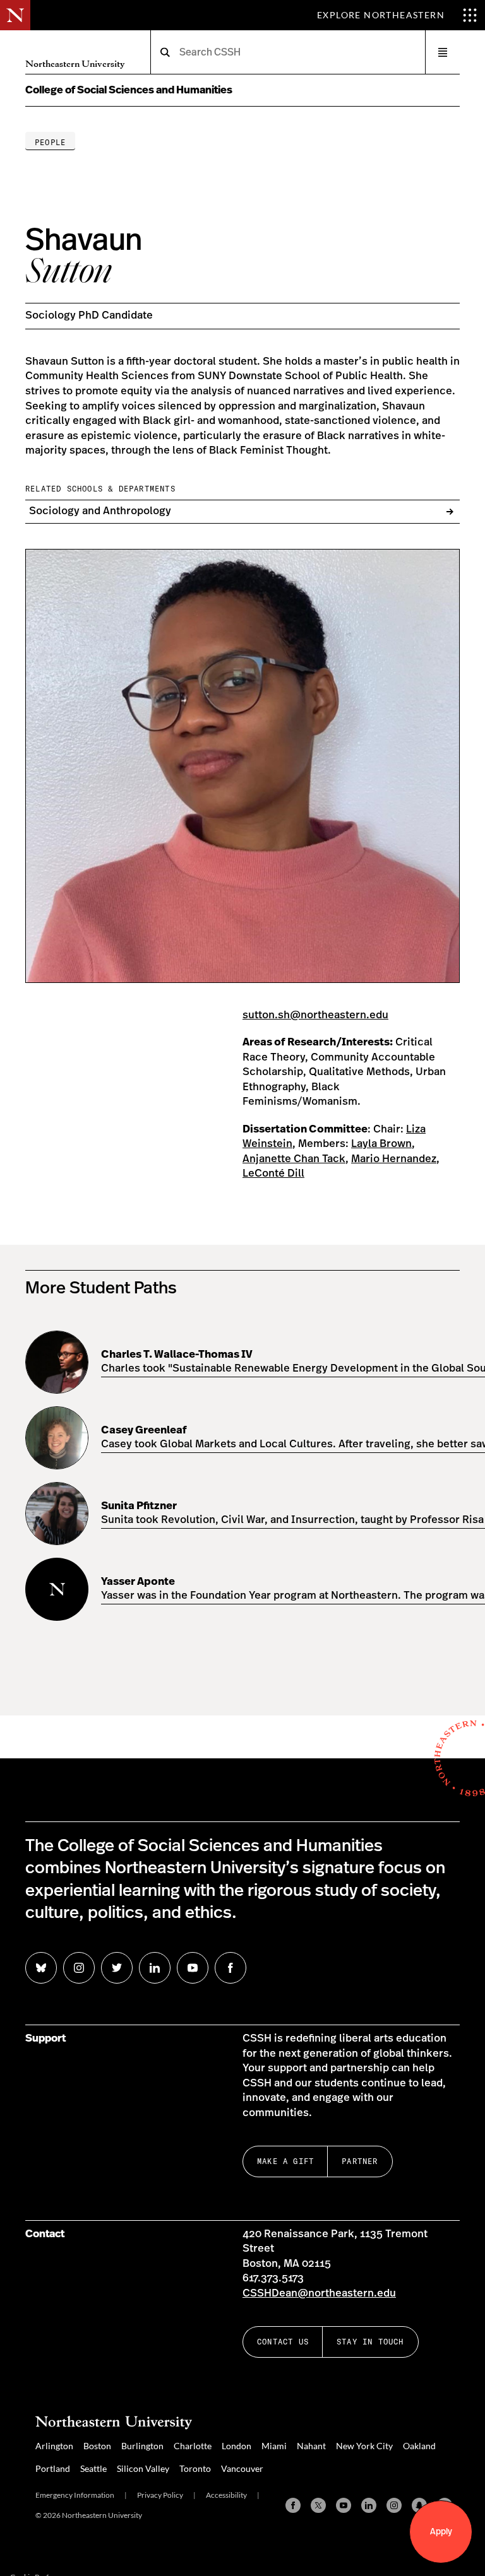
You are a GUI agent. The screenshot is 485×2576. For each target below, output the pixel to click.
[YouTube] (344, 2505)
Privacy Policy (160, 2495)
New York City (364, 2446)
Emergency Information (75, 2495)
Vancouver (242, 2468)
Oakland (419, 2446)
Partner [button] (360, 2161)
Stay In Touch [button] (370, 2342)
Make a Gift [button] (285, 2161)
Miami (274, 2446)
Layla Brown (381, 1144)
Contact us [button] (283, 2342)
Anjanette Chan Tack (294, 1159)
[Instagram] (394, 2505)
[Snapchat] (419, 2505)
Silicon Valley (143, 2468)
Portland (53, 2468)
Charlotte (193, 2446)
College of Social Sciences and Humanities (129, 90)
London (237, 2446)
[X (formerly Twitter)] (318, 2505)
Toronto (195, 2468)
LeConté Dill (273, 1173)
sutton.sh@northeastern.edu (315, 1015)
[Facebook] (293, 2505)
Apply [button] (441, 2532)
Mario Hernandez (394, 1159)
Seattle (93, 2468)
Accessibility (226, 2495)
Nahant (311, 2446)
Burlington (142, 2446)
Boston (97, 2446)
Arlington (54, 2446)
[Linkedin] (369, 2505)
